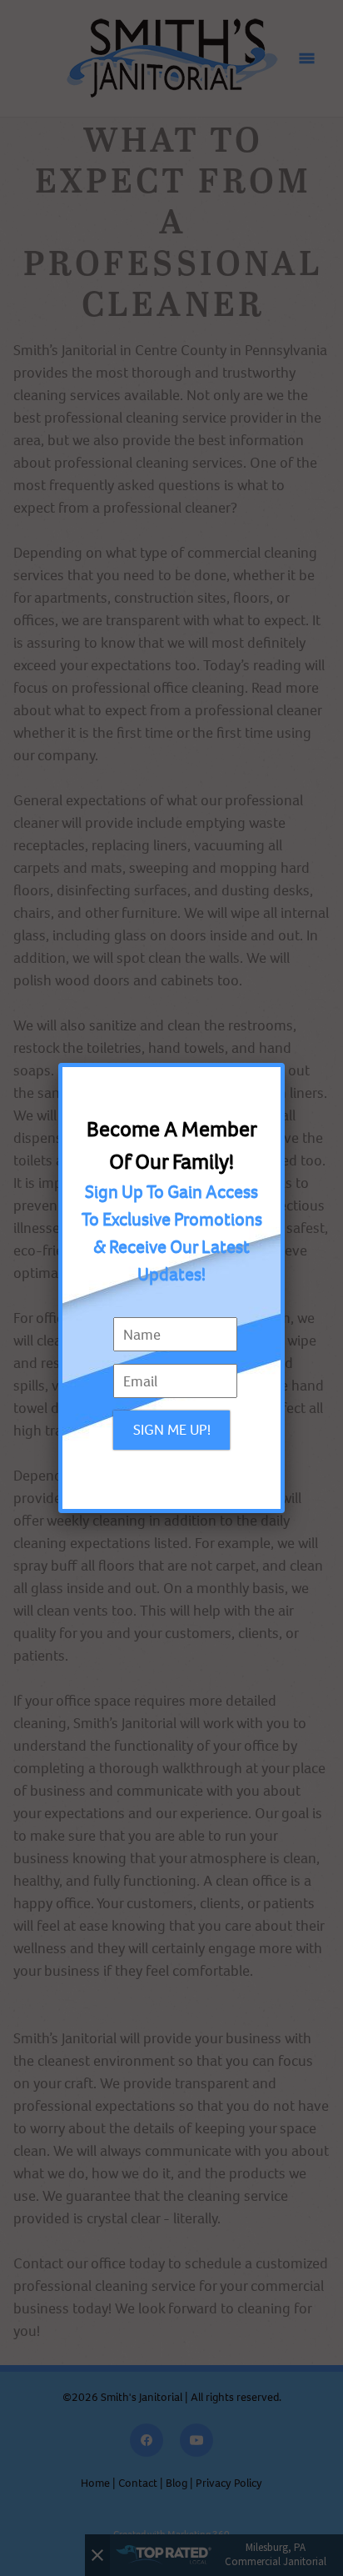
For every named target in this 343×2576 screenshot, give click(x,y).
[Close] (281, 1067)
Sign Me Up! (172, 1430)
